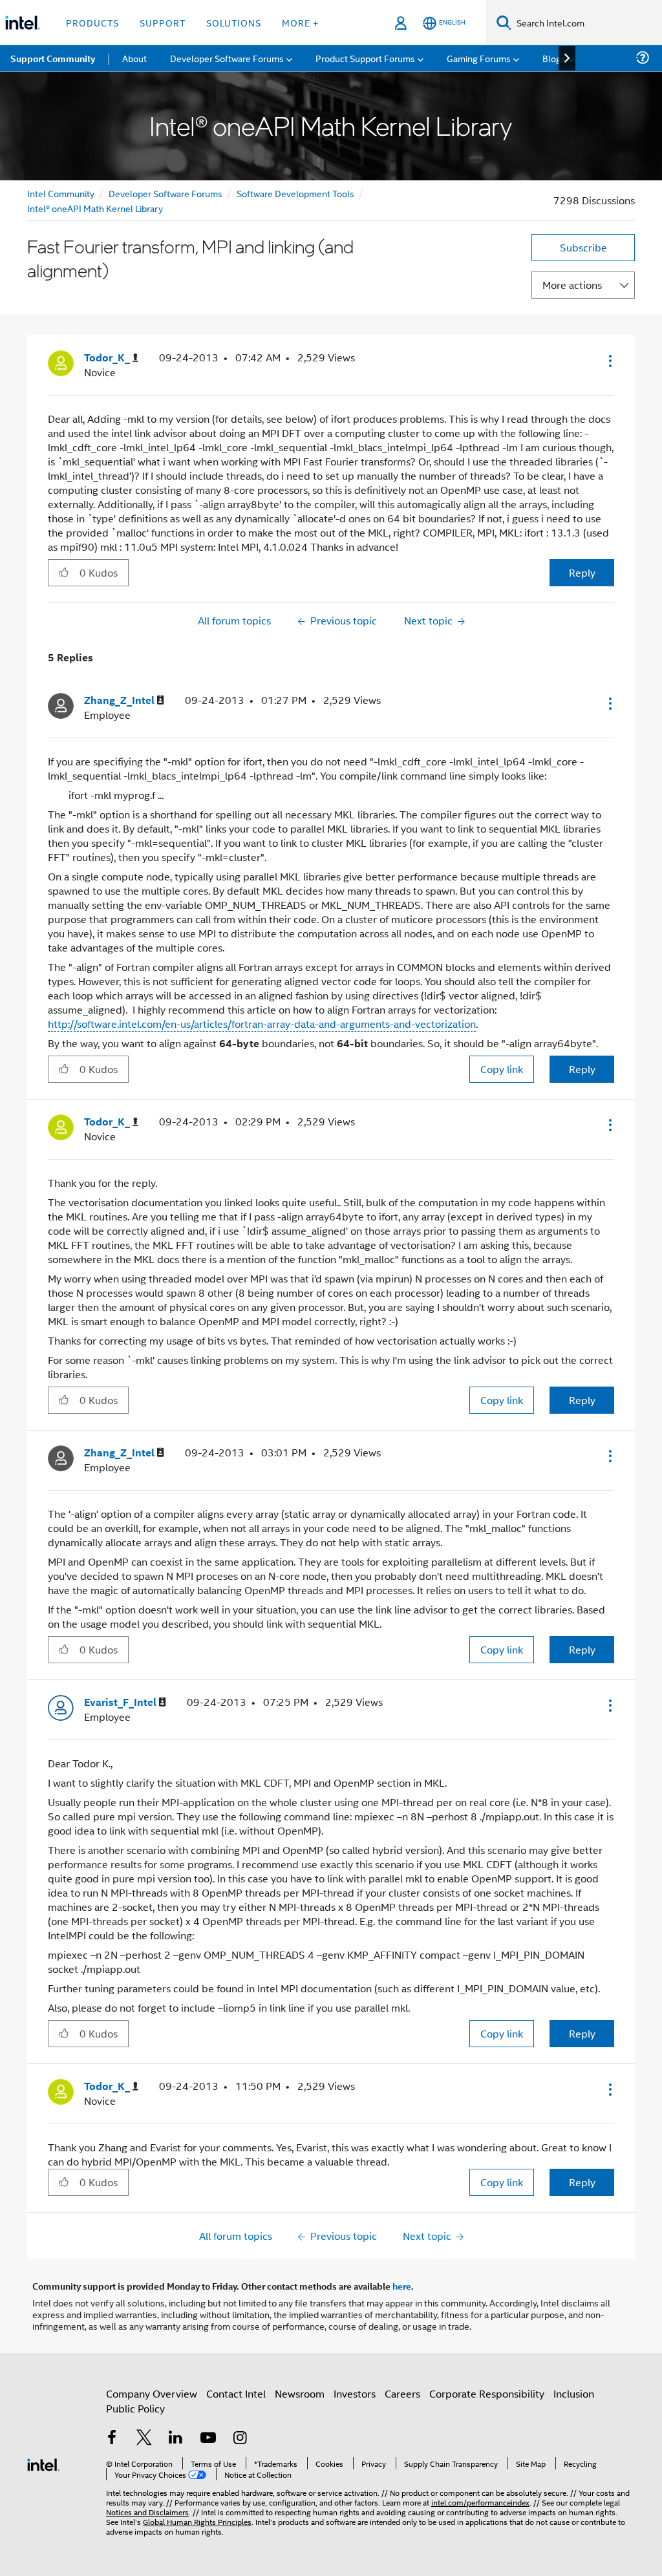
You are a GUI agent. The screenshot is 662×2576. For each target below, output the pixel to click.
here (402, 2286)
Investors (355, 2393)
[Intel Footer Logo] (43, 2463)
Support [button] (163, 22)
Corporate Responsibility (487, 2393)
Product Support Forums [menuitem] (365, 58)
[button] (609, 361)
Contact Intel (236, 2393)
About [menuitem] (134, 58)
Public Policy (135, 2408)
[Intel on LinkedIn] (176, 2439)
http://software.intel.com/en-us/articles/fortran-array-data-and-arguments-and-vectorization (262, 1024)
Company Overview (152, 2393)
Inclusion (574, 2393)
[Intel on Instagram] (240, 2439)
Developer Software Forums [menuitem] (227, 58)
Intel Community (61, 193)
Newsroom (300, 2393)
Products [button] (92, 22)
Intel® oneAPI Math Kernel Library (95, 208)
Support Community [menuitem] (53, 58)
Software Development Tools (295, 193)
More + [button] (300, 22)
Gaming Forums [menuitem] (479, 58)
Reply (582, 572)
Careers (402, 2393)
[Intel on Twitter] (144, 2439)
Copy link (502, 1069)
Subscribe (583, 247)
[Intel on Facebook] (112, 2439)
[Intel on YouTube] (208, 2439)
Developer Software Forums (165, 193)
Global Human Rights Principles (197, 2521)
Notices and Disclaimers (147, 2512)
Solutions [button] (234, 22)
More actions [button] (572, 285)
